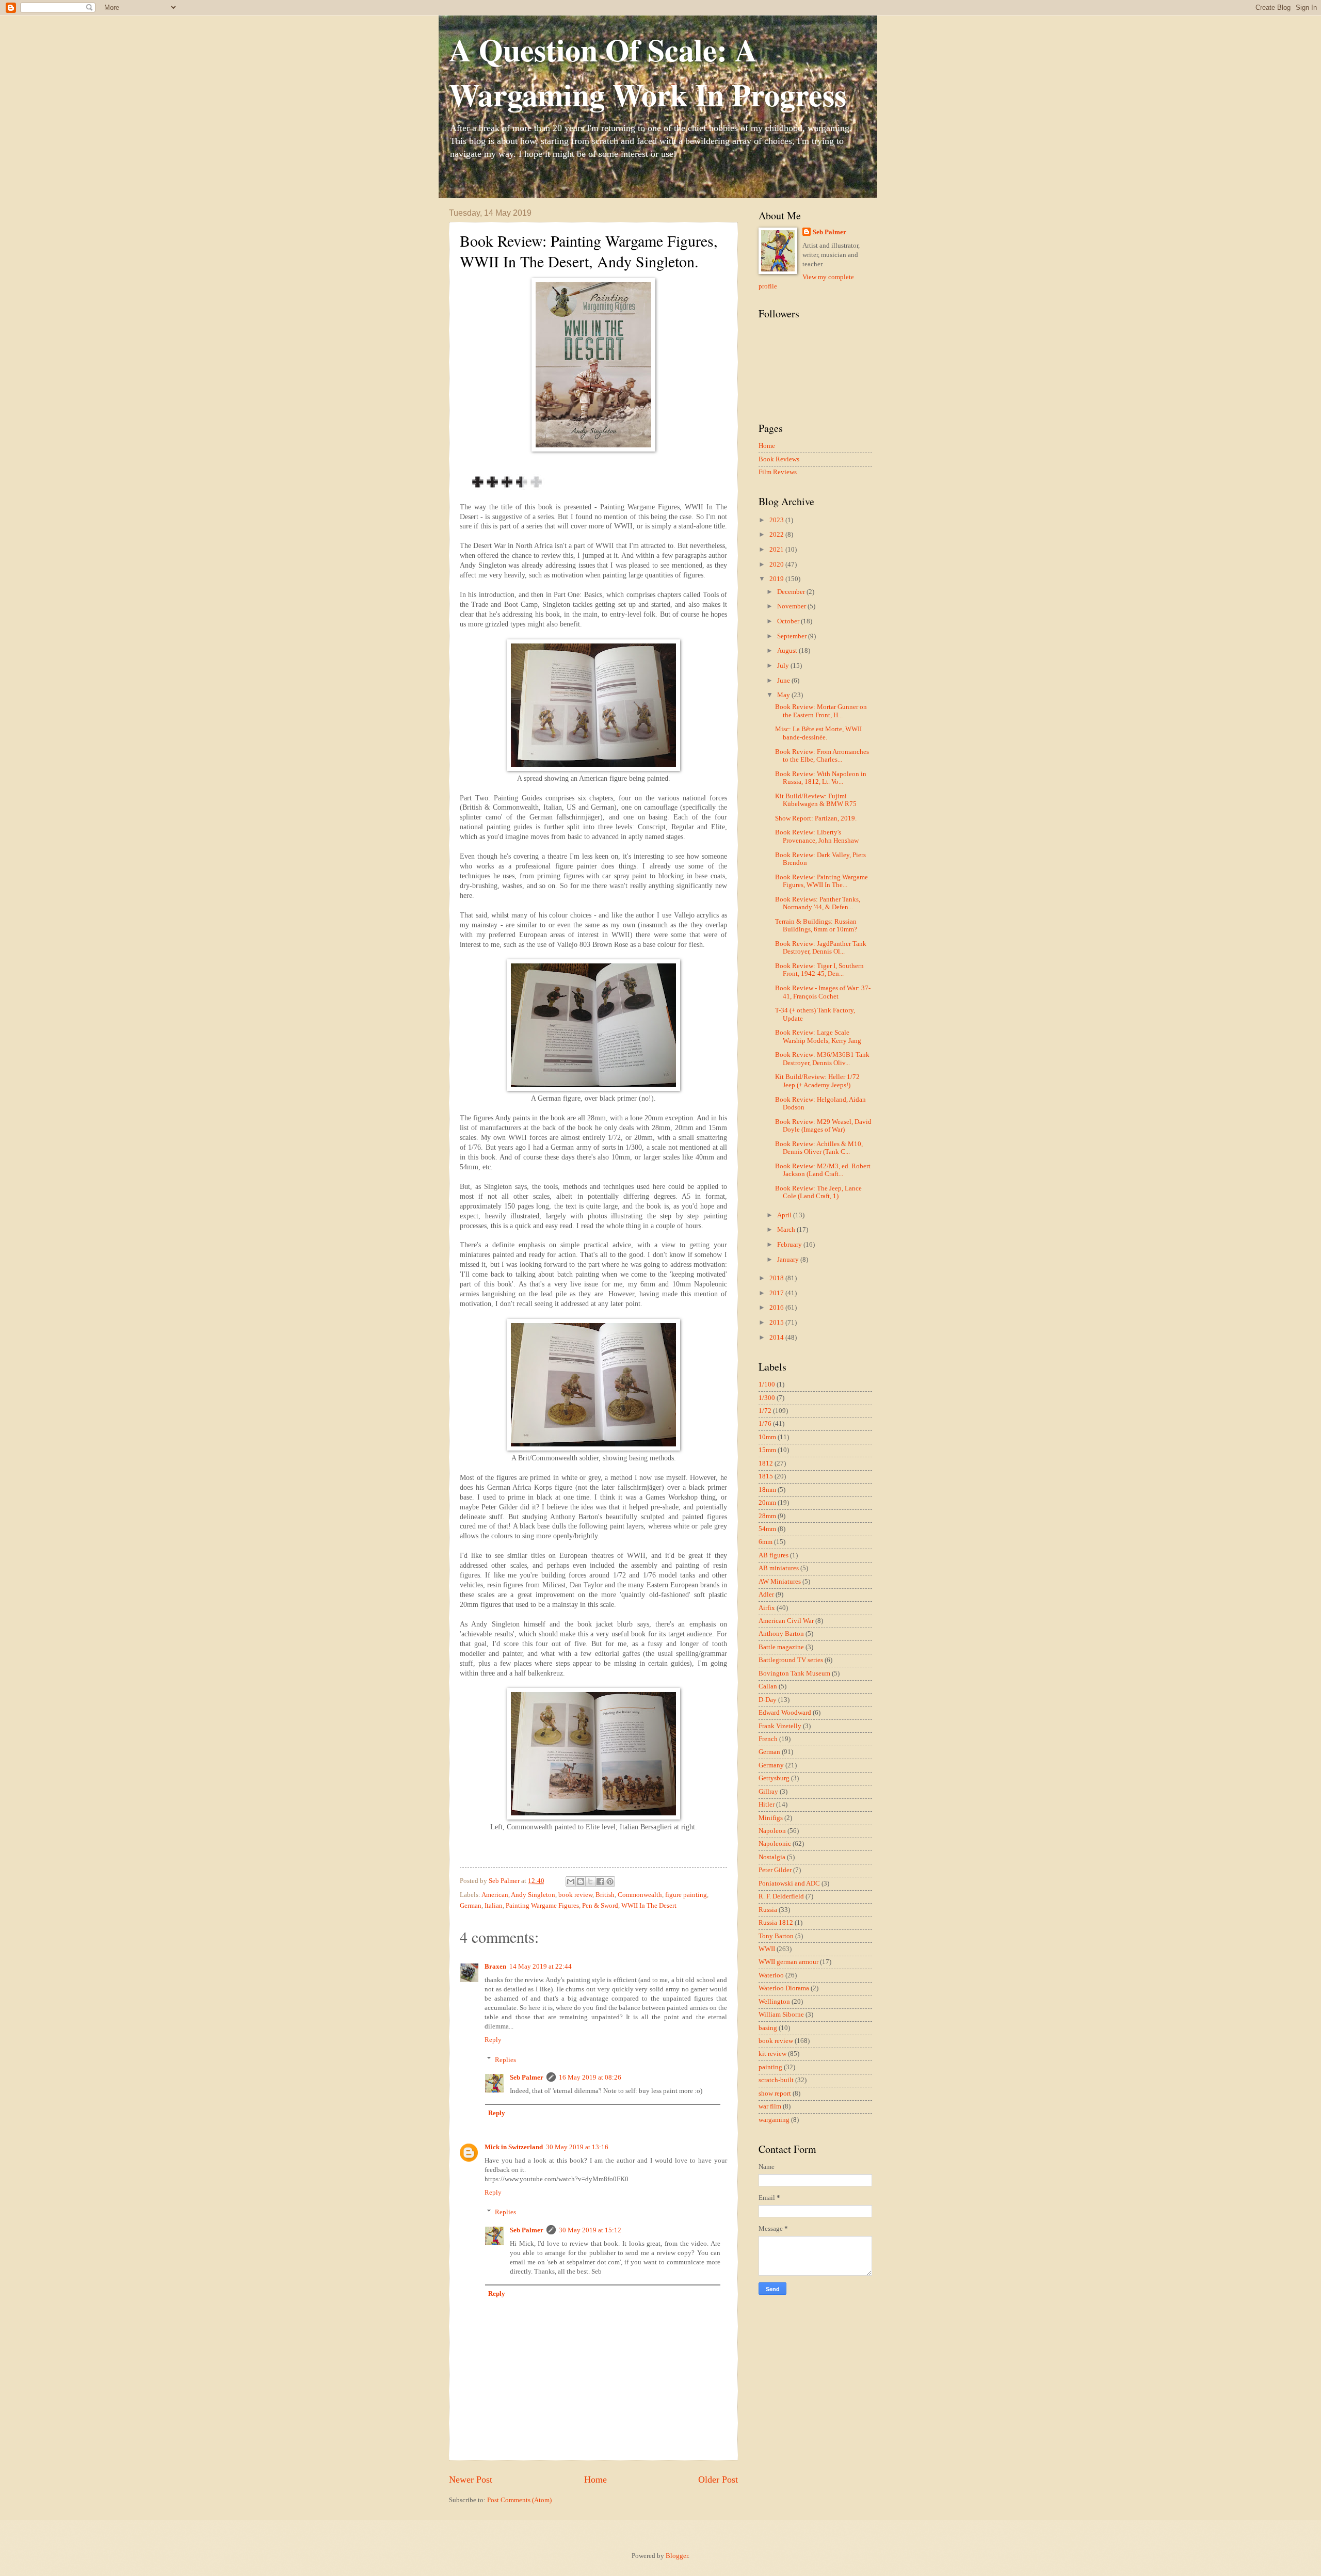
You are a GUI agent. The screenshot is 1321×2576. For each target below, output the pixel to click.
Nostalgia (772, 1857)
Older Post (718, 2480)
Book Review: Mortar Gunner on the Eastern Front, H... (821, 711)
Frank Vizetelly (780, 1726)
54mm (767, 1529)
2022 (777, 535)
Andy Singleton (533, 1895)
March (787, 1230)
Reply (493, 2040)
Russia (768, 1910)
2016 (777, 1308)
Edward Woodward (785, 1713)
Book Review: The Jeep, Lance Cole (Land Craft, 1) (818, 1192)
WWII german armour (788, 1962)
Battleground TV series (791, 1660)
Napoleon (772, 1831)
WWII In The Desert (649, 1906)
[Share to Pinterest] (610, 1881)
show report (775, 2094)
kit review (772, 2054)
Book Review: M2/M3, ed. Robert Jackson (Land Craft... (823, 1170)
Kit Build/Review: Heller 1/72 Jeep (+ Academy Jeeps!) (817, 1081)
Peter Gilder (775, 1870)
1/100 (767, 1384)
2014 (777, 1338)
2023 (777, 520)
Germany (771, 1765)
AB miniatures (779, 1568)
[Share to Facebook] (600, 1881)
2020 (777, 565)
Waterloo (771, 1975)
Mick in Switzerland (514, 2147)
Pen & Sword (600, 1906)
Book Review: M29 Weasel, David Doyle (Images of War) (823, 1126)
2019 (777, 579)
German (471, 1906)
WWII (767, 1949)
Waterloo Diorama (784, 1988)
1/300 (767, 1398)
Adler (766, 1595)
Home (595, 2480)
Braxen (495, 1967)
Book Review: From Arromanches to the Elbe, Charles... (822, 756)
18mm (767, 1490)
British (605, 1895)
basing (768, 2028)
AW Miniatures (780, 1582)
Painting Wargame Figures (542, 1906)
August (788, 651)
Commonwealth (640, 1895)
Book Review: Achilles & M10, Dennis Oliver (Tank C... (819, 1148)
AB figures (774, 1555)
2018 (777, 1278)
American (495, 1895)
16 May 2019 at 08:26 (590, 2078)
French (768, 1739)
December (792, 592)
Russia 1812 (776, 1923)
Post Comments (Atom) (519, 2500)
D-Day (768, 1700)
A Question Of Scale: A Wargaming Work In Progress (648, 72)
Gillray (768, 1792)
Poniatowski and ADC (789, 1883)
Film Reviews (778, 472)
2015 (777, 1323)
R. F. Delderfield (781, 1896)
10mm (767, 1437)
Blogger (677, 2556)
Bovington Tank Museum (794, 1673)
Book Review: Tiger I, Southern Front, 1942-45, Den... (819, 970)
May (784, 695)
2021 (777, 550)
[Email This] (571, 1881)
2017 (777, 1293)
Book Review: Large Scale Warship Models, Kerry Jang (818, 1036)
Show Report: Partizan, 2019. (816, 818)
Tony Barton (776, 1936)
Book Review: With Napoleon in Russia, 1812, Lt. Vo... (821, 778)
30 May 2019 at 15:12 (590, 2230)
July (784, 666)
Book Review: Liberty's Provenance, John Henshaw (817, 836)
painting (770, 2067)
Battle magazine (781, 1647)
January (789, 1260)
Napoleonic (775, 1844)
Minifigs (771, 1818)
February (790, 1245)
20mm (767, 1503)
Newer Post (471, 2480)
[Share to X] (590, 1881)
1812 (766, 1463)
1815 (766, 1476)
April (785, 1215)
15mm (767, 1450)
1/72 (765, 1411)
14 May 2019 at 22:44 (541, 1967)
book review (575, 1895)
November (792, 606)
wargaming (774, 2120)
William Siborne (781, 2015)
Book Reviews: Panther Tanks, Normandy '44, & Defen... (818, 903)
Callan (768, 1686)
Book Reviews (779, 459)
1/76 (765, 1424)
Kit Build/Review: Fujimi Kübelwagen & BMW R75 (816, 800)
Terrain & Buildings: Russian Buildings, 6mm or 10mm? (816, 925)
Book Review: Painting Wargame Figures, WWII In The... (821, 881)
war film (770, 2106)
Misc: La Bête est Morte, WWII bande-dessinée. (818, 733)
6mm (766, 1542)
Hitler (767, 1805)
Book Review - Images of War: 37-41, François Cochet (823, 992)
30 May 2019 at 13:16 (577, 2147)
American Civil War (786, 1621)
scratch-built (776, 2080)
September (793, 636)
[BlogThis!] (581, 1881)
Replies (505, 2059)
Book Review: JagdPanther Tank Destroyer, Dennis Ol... (821, 948)
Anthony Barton (781, 1634)
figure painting (686, 1895)
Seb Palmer (527, 2078)
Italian (494, 1906)
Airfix (767, 1608)
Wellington (774, 2002)
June (784, 681)
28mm (767, 1516)
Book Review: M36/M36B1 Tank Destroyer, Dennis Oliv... (822, 1059)
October (789, 621)
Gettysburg (774, 1778)
